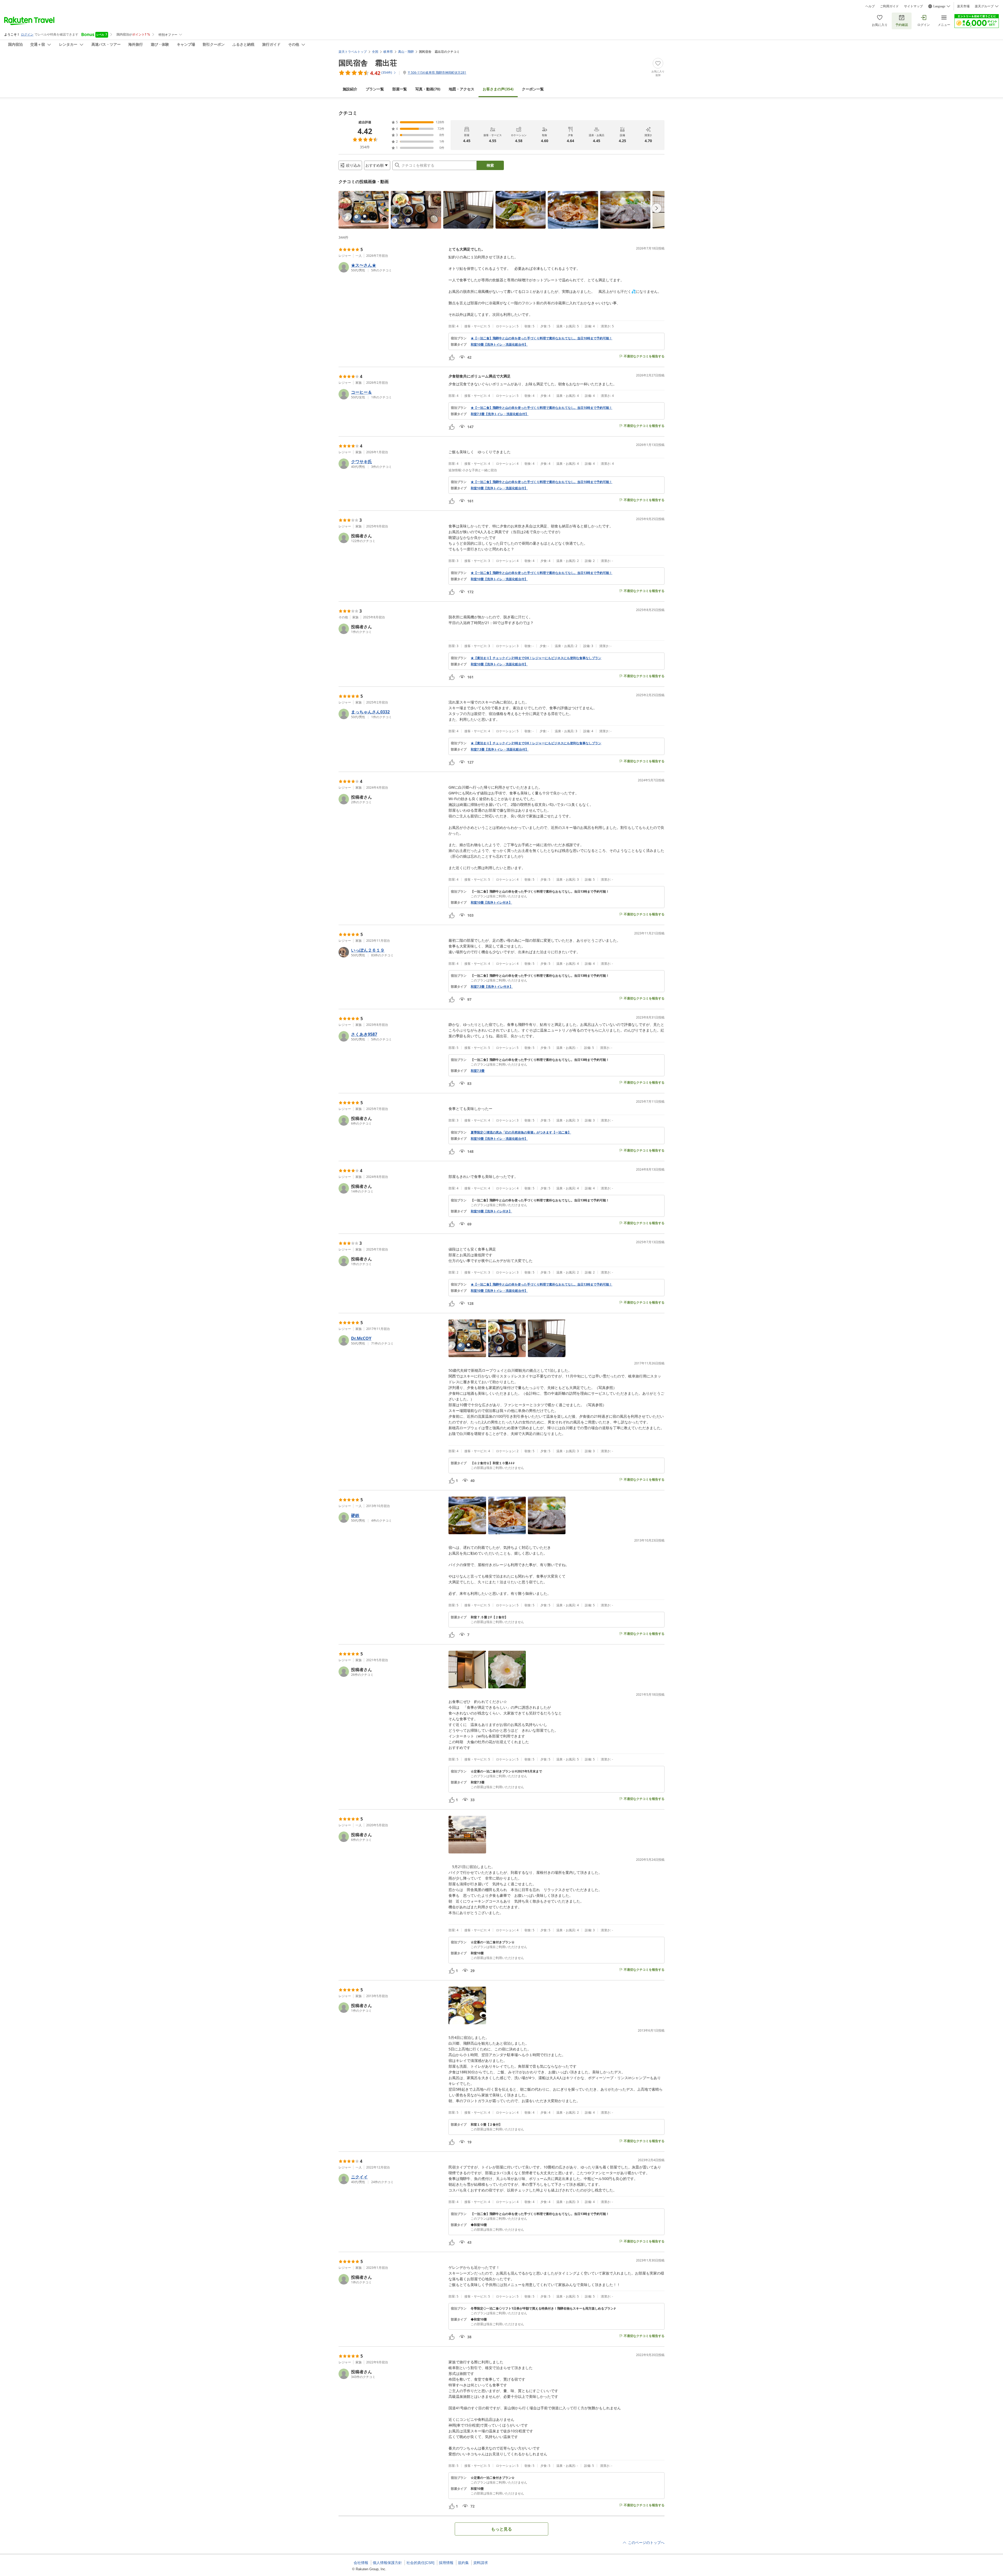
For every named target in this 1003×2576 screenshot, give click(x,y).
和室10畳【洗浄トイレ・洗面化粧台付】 (499, 345)
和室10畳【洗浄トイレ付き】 (491, 903)
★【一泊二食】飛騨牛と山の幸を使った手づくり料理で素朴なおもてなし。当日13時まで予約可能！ (541, 573)
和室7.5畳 (478, 1071)
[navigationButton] (657, 208)
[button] (364, 210)
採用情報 (446, 2563)
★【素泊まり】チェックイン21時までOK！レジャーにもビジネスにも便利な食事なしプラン (536, 658)
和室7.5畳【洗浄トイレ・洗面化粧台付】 (500, 414)
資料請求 (481, 2563)
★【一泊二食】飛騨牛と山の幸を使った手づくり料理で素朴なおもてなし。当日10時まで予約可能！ (541, 338)
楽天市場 (963, 6)
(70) (428, 89)
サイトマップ (913, 6)
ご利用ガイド (889, 6)
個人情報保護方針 (387, 2563)
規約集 (463, 2563)
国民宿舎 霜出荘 (368, 63)
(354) (498, 89)
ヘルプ (870, 6)
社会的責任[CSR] (420, 2563)
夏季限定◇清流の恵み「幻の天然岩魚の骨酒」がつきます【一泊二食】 (521, 1132)
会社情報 (361, 2563)
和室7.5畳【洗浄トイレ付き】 (492, 987)
